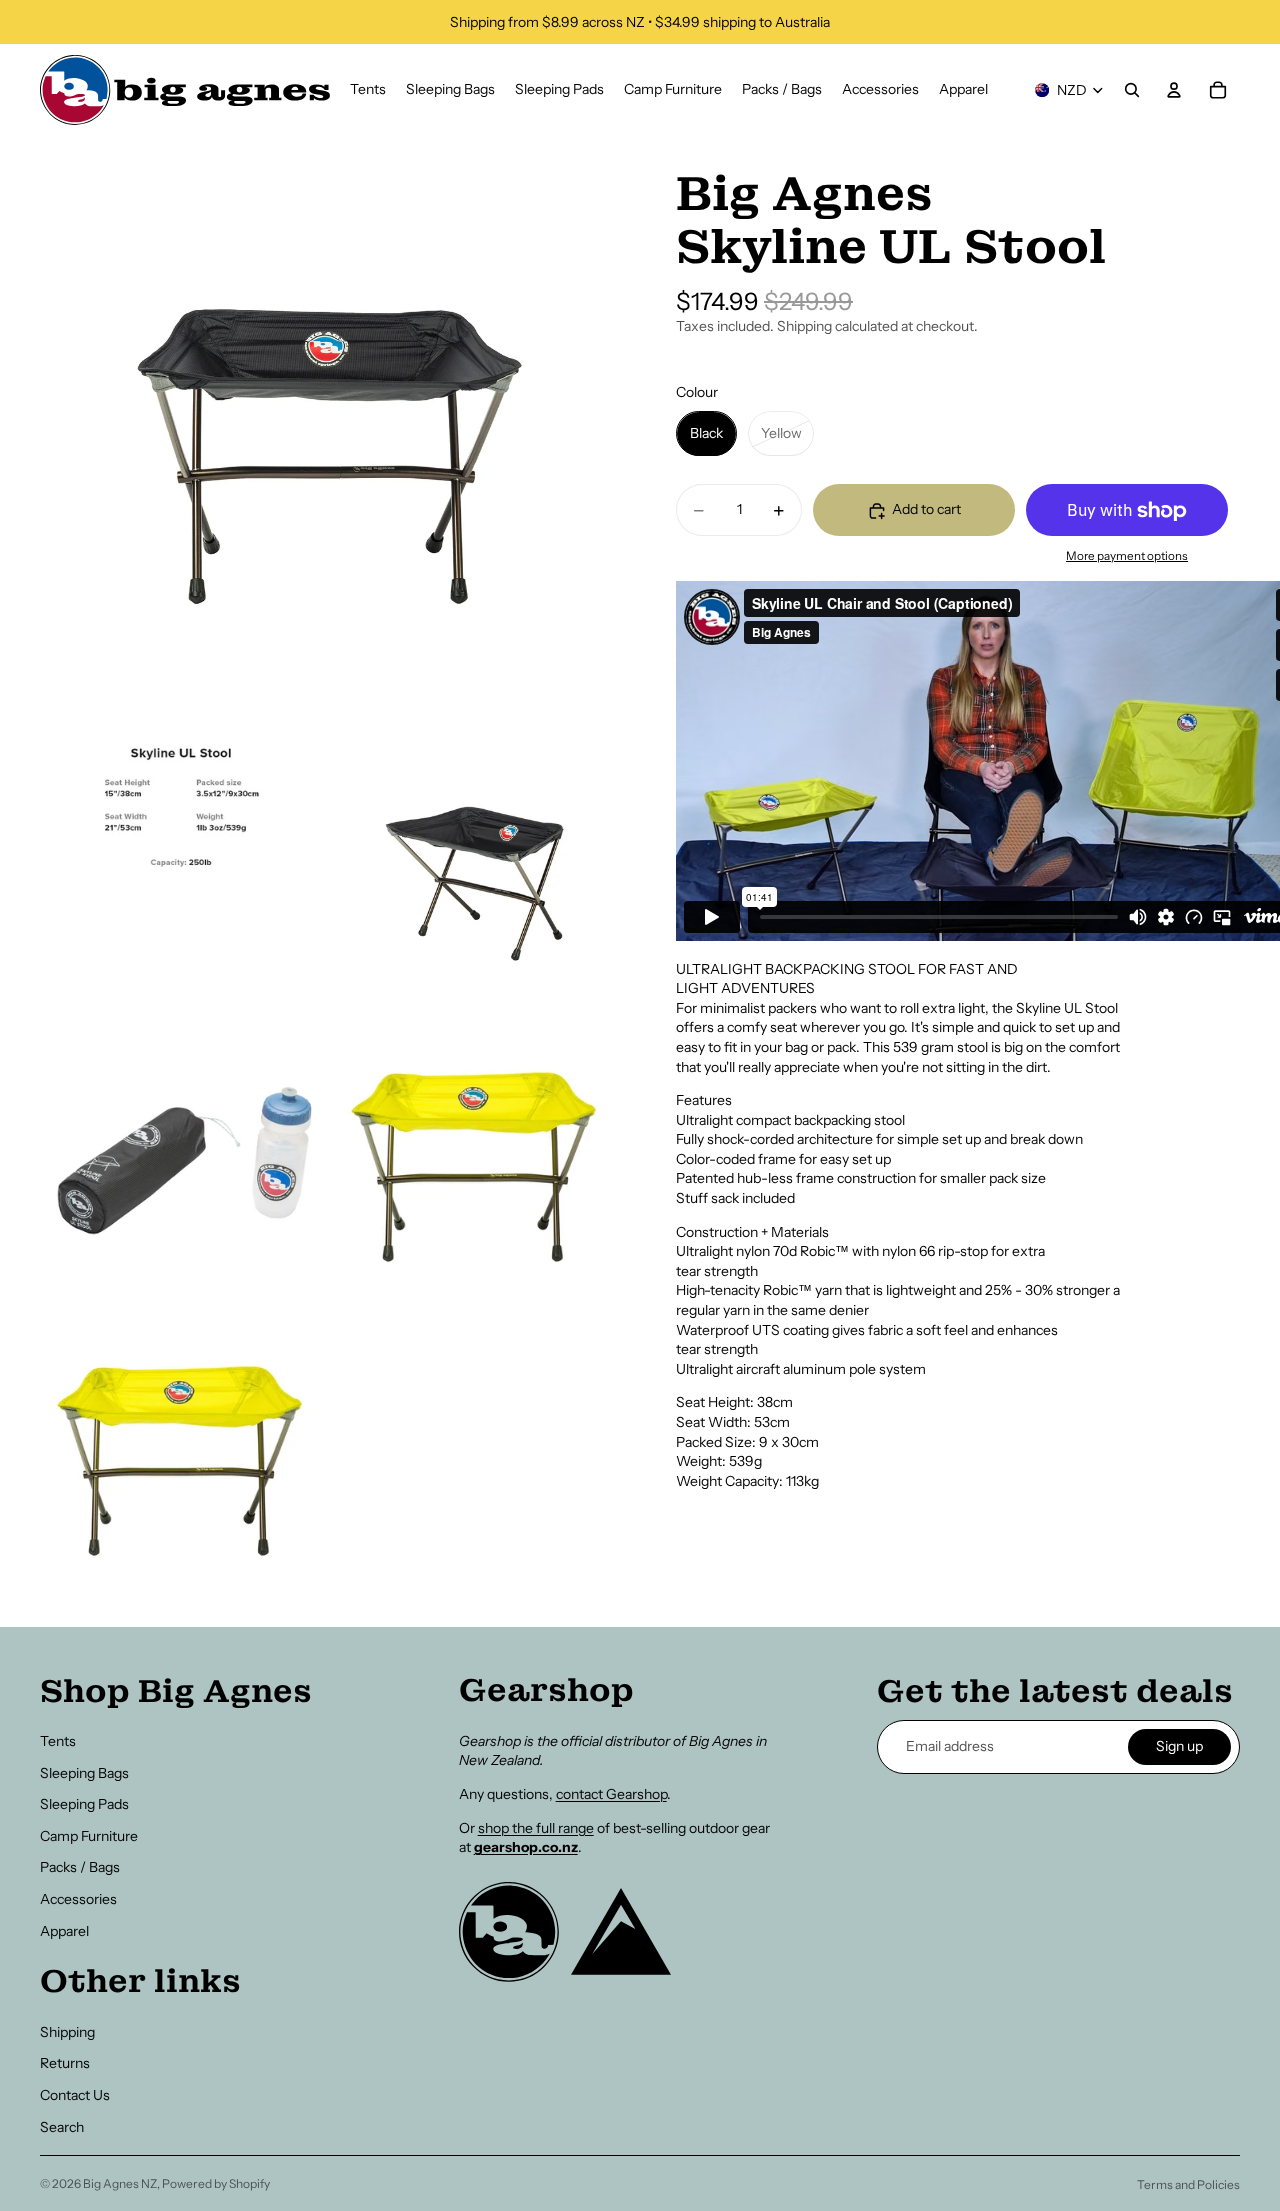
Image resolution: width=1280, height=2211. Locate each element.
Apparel (64, 1931)
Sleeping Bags (84, 1773)
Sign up (1179, 1746)
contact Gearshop (611, 1794)
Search (62, 2127)
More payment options (1127, 556)
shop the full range (536, 1828)
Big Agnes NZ (120, 2183)
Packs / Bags (80, 1867)
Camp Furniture (89, 1836)
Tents (58, 1741)
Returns (65, 2063)
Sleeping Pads (84, 1804)
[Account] (1174, 90)
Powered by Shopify (216, 2183)
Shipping (67, 2032)
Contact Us (75, 2095)
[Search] (1132, 90)
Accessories (78, 1899)
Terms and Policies (1188, 2184)
